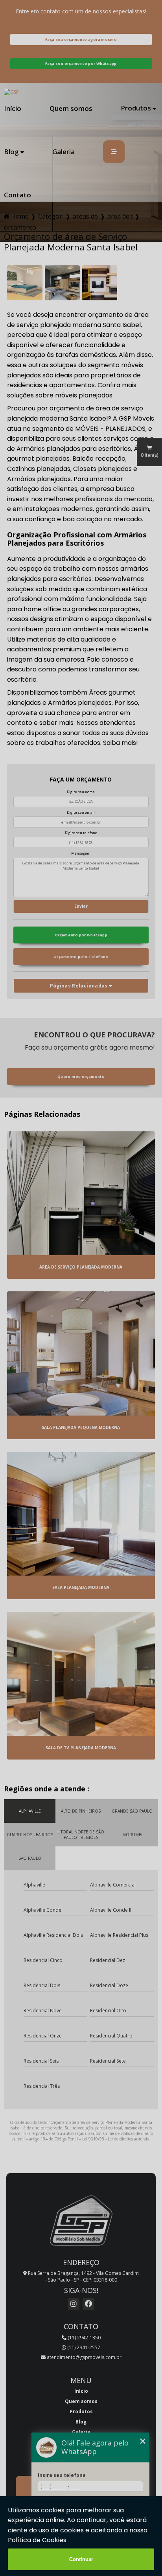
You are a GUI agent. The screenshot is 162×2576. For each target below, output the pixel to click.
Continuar (81, 2559)
